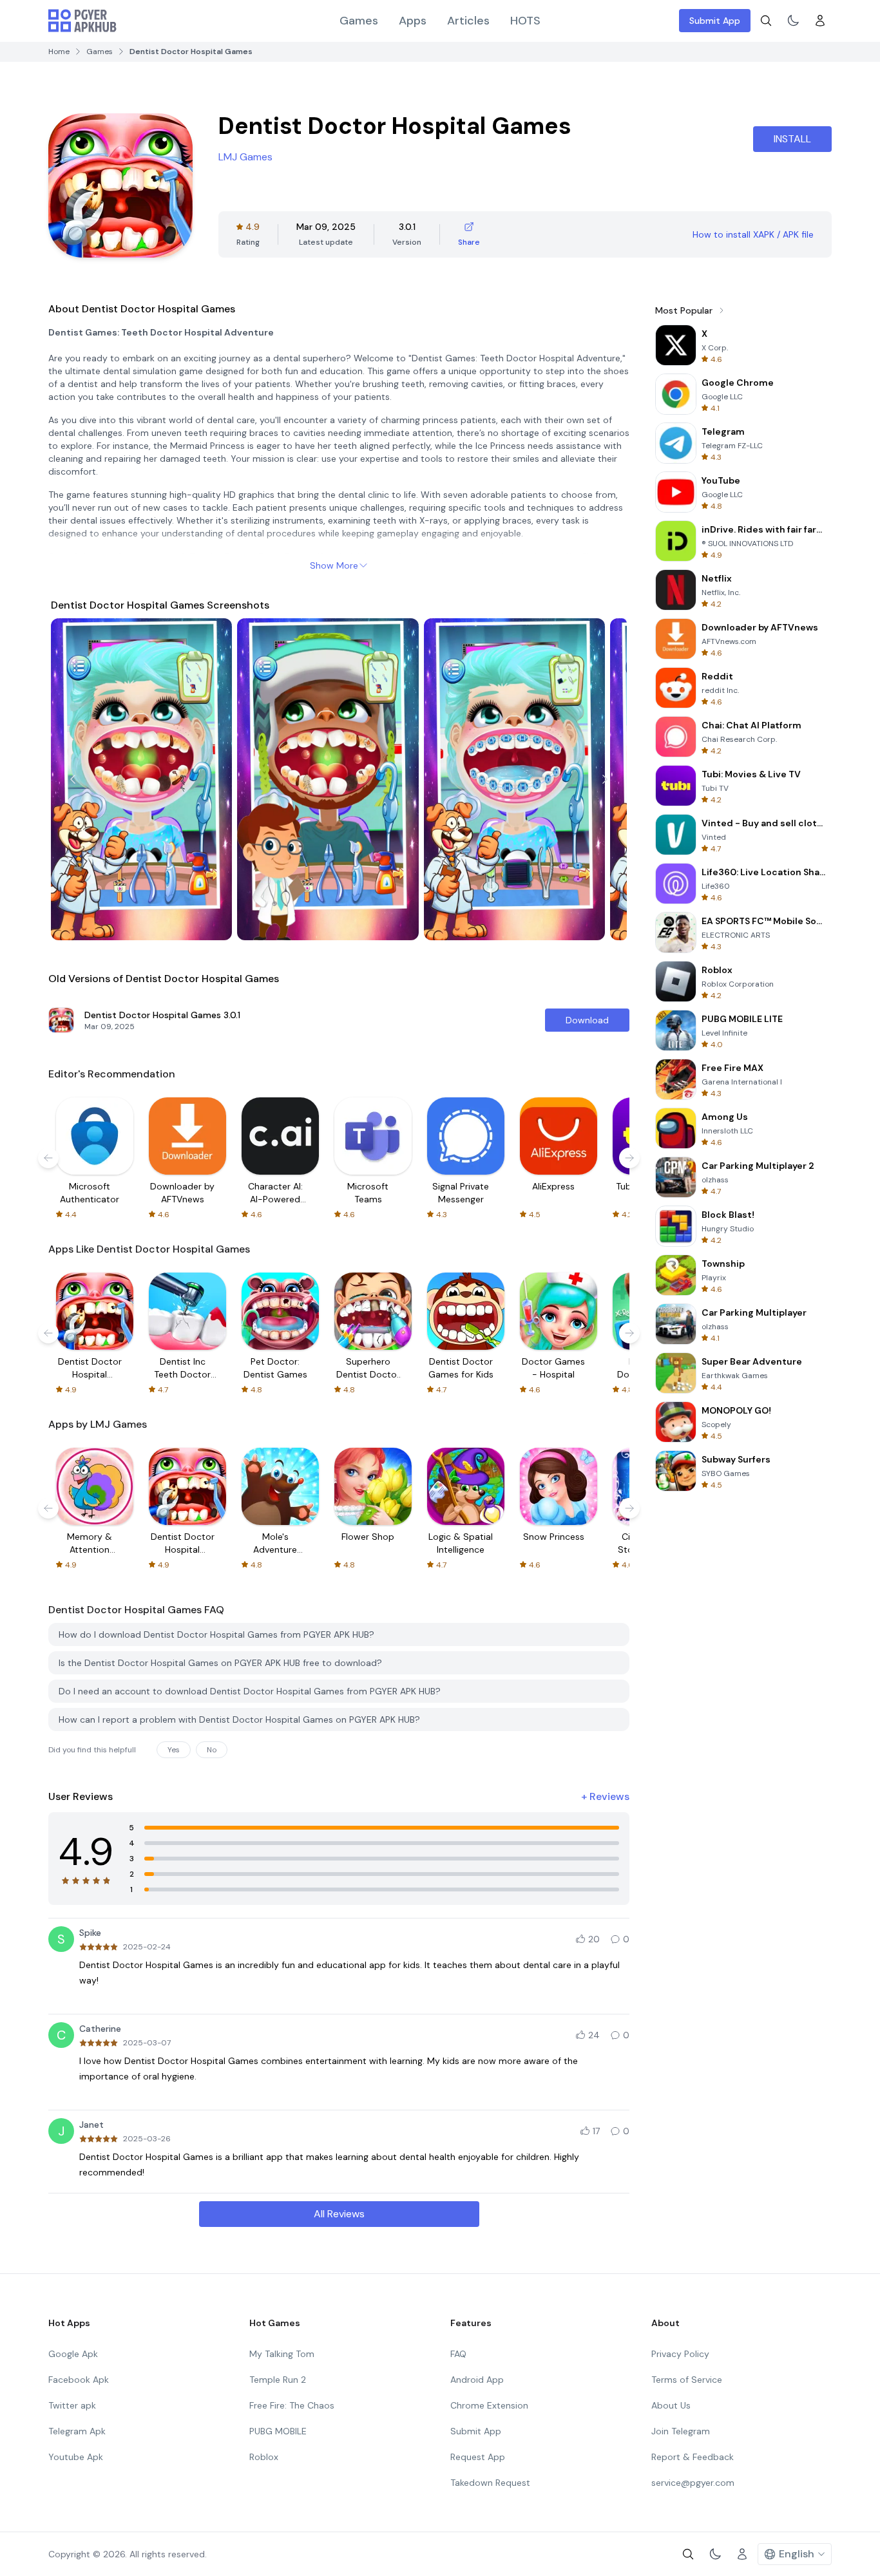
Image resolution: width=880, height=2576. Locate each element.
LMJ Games (245, 157)
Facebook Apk (79, 2380)
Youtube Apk (76, 2457)
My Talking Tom (282, 2354)
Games (359, 21)
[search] (766, 21)
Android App (477, 2380)
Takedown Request (490, 2483)
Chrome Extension (489, 2405)
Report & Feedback (693, 2457)
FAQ (458, 2354)
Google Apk (73, 2354)
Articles (468, 21)
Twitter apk (72, 2405)
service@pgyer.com (693, 2483)
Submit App (715, 21)
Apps (413, 21)
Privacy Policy (680, 2354)
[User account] (820, 21)
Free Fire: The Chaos (292, 2405)
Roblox (264, 2457)
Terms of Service (687, 2380)
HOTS (525, 21)
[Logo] (82, 21)
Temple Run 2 (278, 2380)
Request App (478, 2457)
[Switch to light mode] (793, 21)
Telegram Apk (77, 2431)
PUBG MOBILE (278, 2431)
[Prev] (73, 779)
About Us (671, 2405)
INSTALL (792, 139)
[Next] (605, 779)
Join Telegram (681, 2431)
